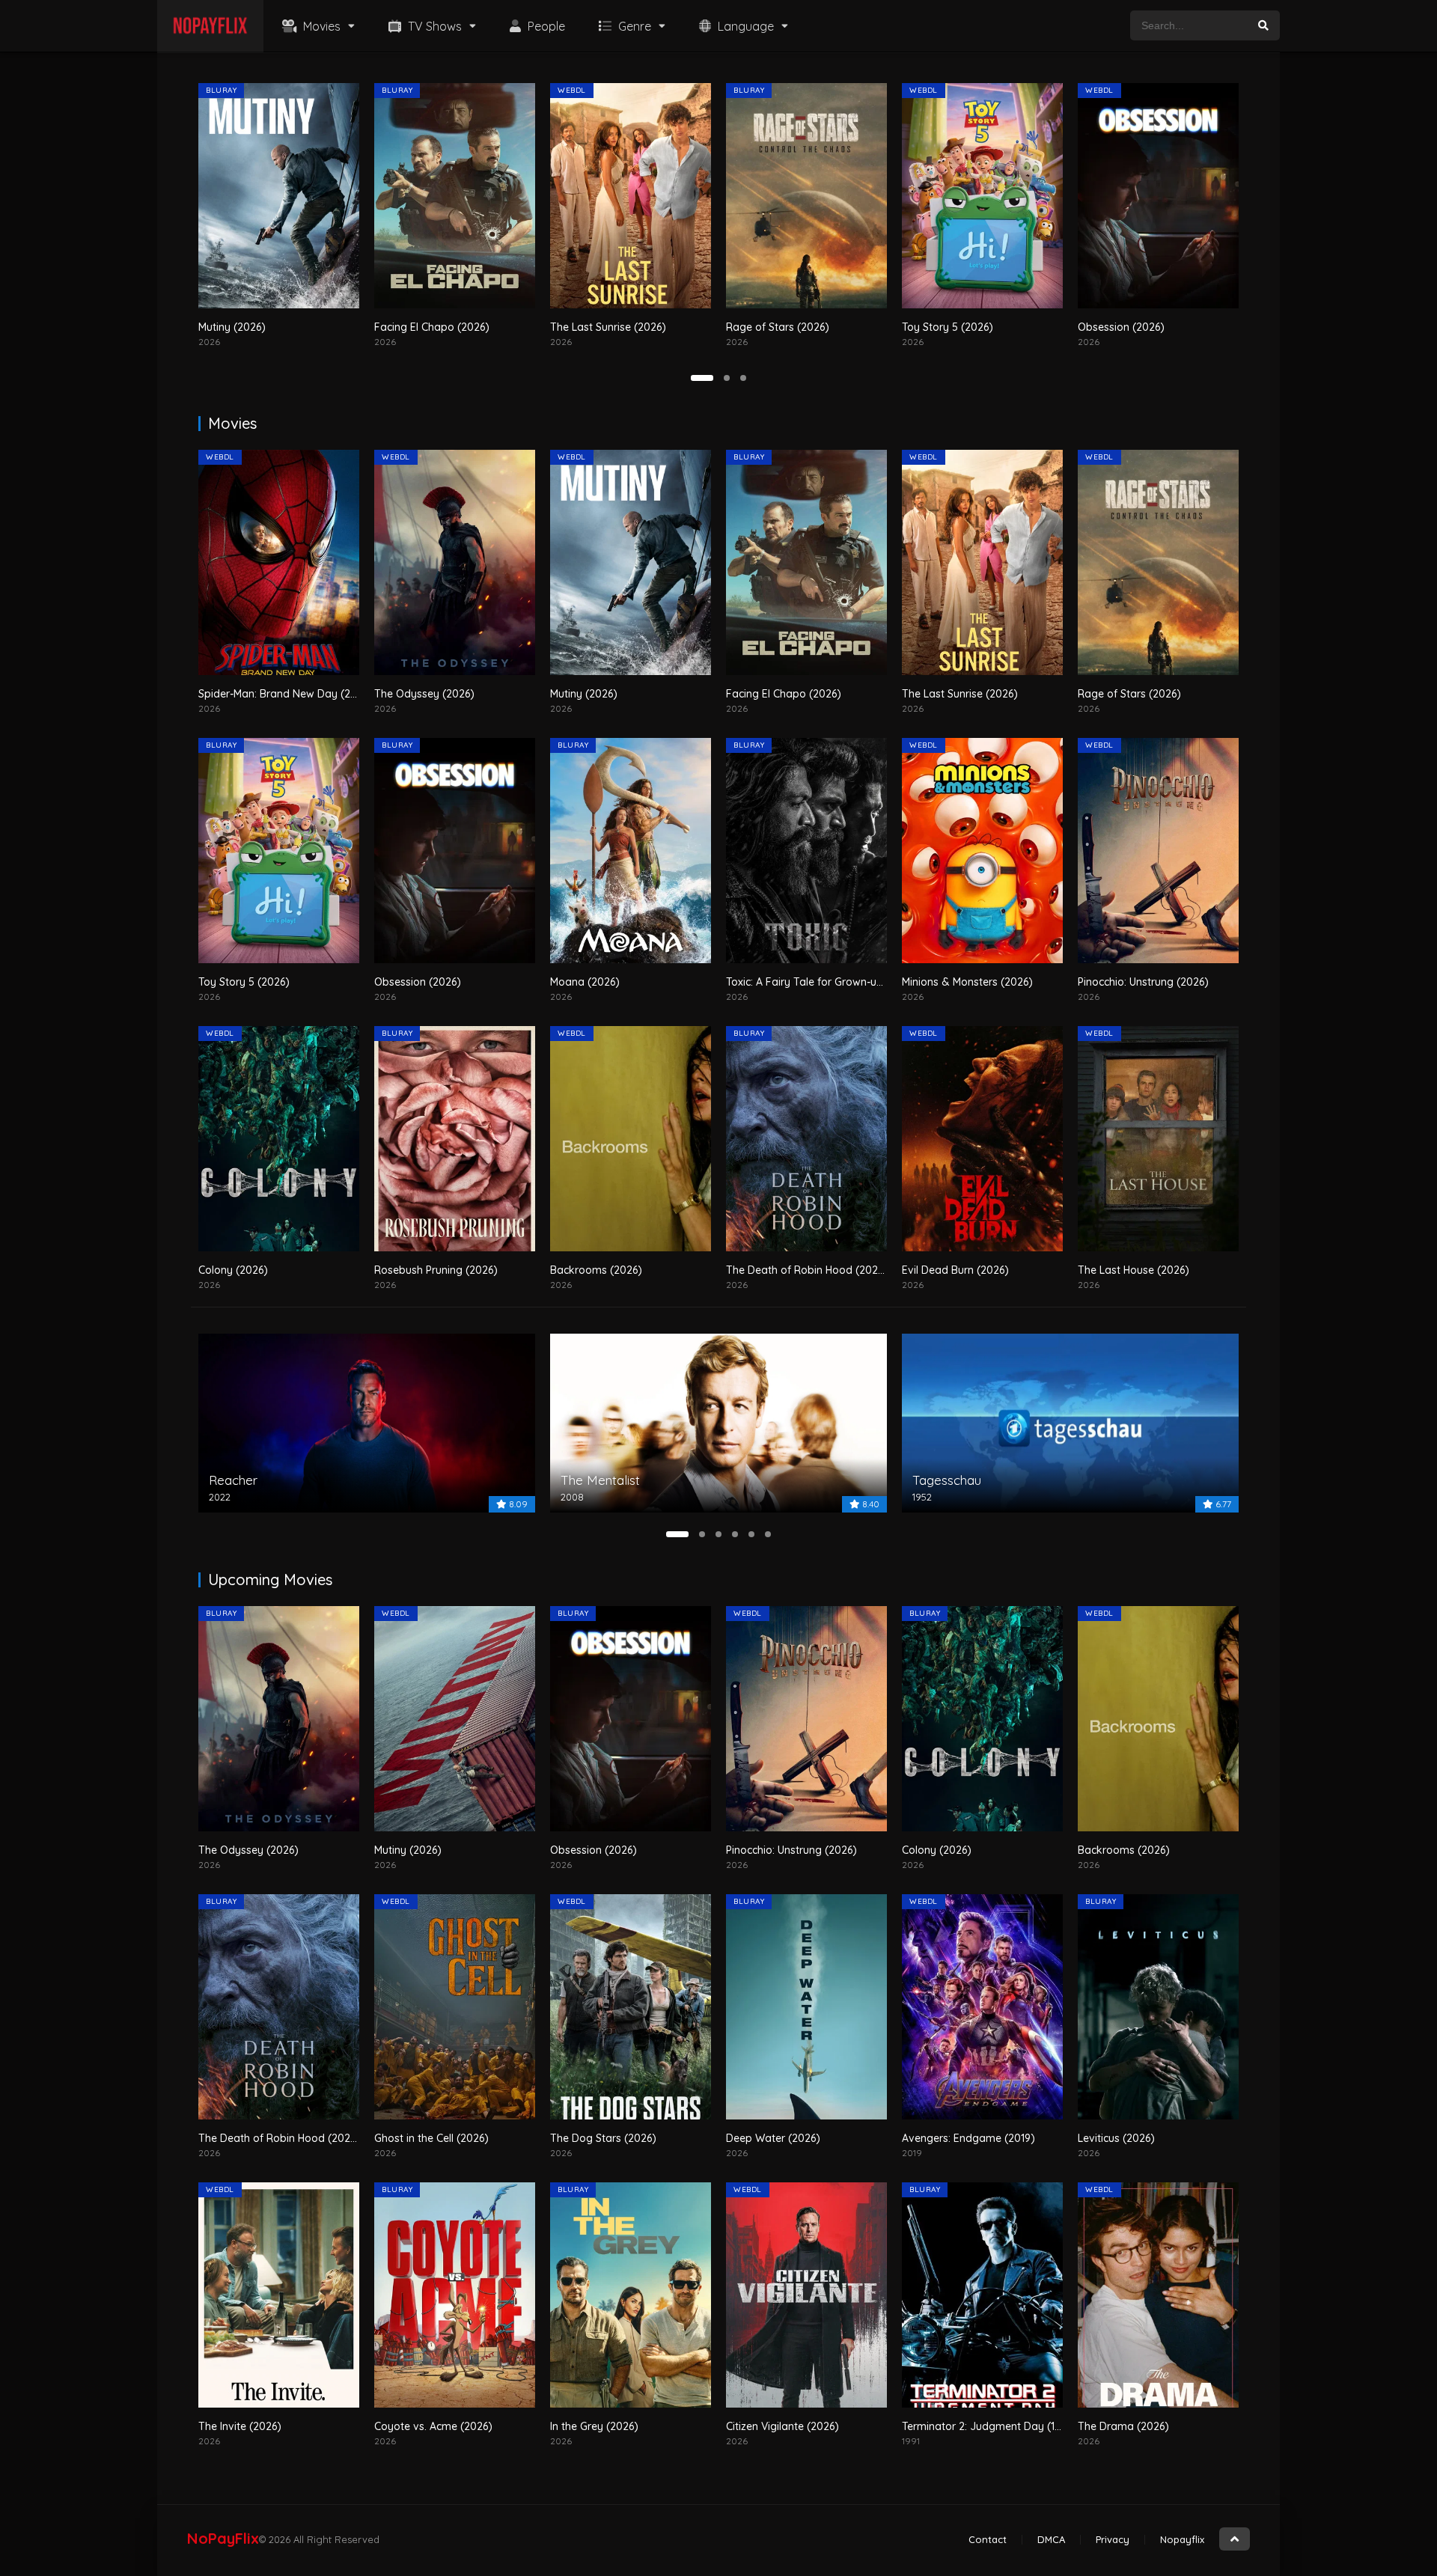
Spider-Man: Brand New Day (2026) (286, 694)
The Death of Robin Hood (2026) (807, 1270)
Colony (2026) (233, 1270)
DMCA (1051, 2539)
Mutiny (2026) (584, 694)
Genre (633, 26)
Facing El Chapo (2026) (256, 327)
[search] (1263, 25)
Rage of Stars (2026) (602, 327)
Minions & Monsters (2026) (967, 982)
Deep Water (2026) (773, 2138)
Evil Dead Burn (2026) (955, 1270)
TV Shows (433, 26)
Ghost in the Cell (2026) (431, 2138)
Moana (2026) (1113, 327)
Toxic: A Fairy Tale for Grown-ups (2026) (825, 982)
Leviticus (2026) (1116, 2138)
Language (744, 26)
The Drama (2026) (1123, 2426)
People (545, 26)
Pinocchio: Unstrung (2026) (1143, 982)
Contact (988, 2539)
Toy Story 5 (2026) (772, 327)
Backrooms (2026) (596, 1270)
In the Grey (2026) (594, 2426)
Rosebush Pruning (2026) (436, 1270)
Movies (320, 26)
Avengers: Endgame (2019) (968, 2138)
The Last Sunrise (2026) (432, 327)
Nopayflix (1182, 2539)
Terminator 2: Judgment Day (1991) (988, 2426)
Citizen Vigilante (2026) (782, 2426)
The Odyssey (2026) (424, 694)
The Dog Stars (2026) (603, 2138)
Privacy (1113, 2539)
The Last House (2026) (1134, 1270)
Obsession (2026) (945, 327)
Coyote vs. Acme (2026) (433, 2426)
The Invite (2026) (240, 2426)
